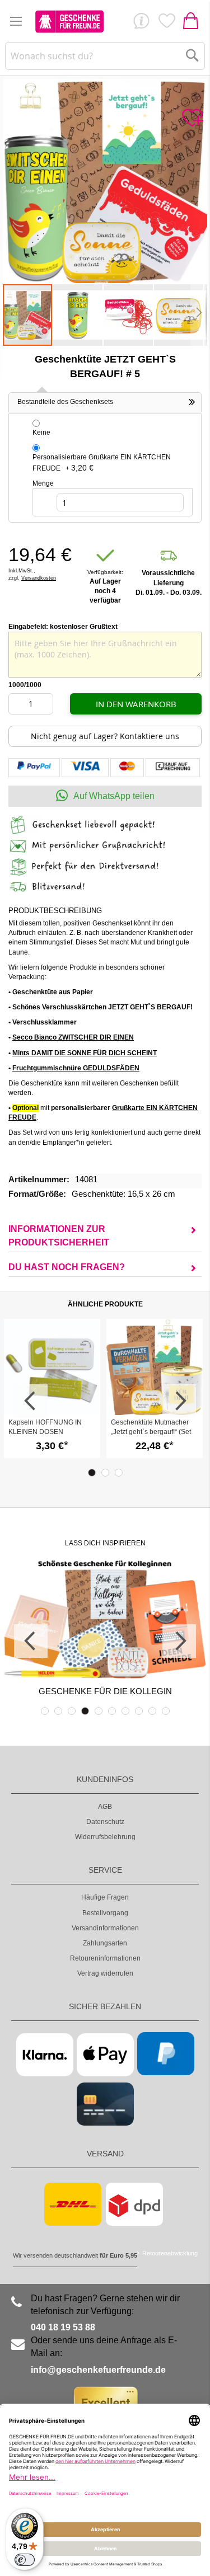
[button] (78, 315)
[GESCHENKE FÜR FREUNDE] (69, 21)
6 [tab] (112, 1711)
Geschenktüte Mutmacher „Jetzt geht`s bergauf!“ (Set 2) (151, 1432)
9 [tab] (152, 1711)
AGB (105, 1807)
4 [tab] (85, 1711)
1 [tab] (92, 1473)
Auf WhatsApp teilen (114, 796)
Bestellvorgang (105, 1913)
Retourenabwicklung (170, 2253)
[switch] (25, 2560)
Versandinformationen (105, 1928)
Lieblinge (166, 23)
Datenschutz (105, 1822)
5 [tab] (99, 1711)
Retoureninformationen (105, 1958)
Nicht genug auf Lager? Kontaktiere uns (105, 736)
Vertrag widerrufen (105, 1973)
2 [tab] (105, 1473)
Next (179, 1401)
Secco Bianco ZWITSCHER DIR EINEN (73, 1037)
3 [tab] (119, 1473)
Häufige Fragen (105, 1897)
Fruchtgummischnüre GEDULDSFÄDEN (76, 1068)
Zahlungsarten (105, 1943)
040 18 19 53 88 (63, 2327)
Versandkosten (39, 578)
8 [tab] (139, 1711)
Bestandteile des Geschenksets (65, 402)
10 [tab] (166, 1711)
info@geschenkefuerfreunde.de (98, 2370)
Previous (31, 1401)
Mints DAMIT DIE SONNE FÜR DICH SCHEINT (85, 1053)
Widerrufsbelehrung (105, 1837)
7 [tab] (125, 1711)
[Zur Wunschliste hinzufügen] (192, 118)
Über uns (141, 23)
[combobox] (105, 56)
